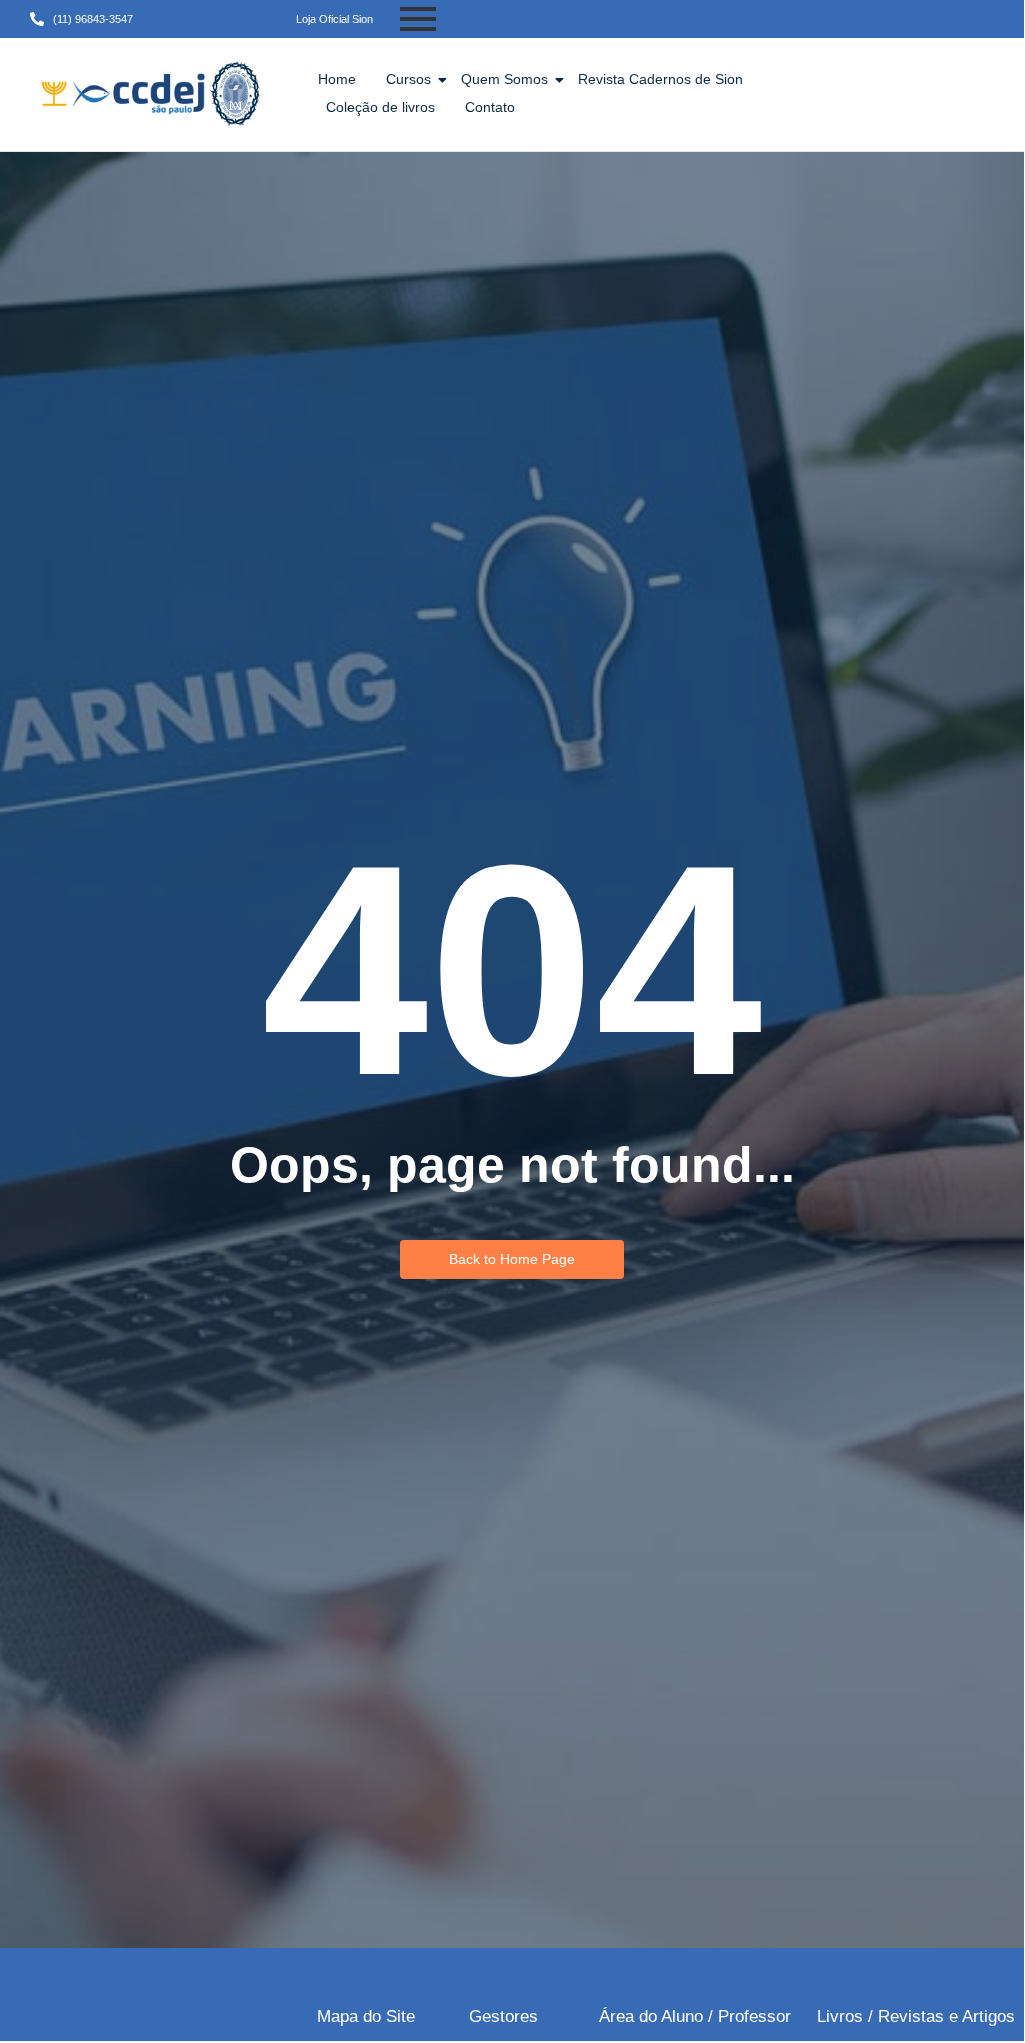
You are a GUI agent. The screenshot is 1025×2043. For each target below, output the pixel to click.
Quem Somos (504, 79)
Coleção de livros (380, 107)
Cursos (408, 79)
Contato (490, 107)
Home (337, 79)
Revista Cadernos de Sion (660, 79)
